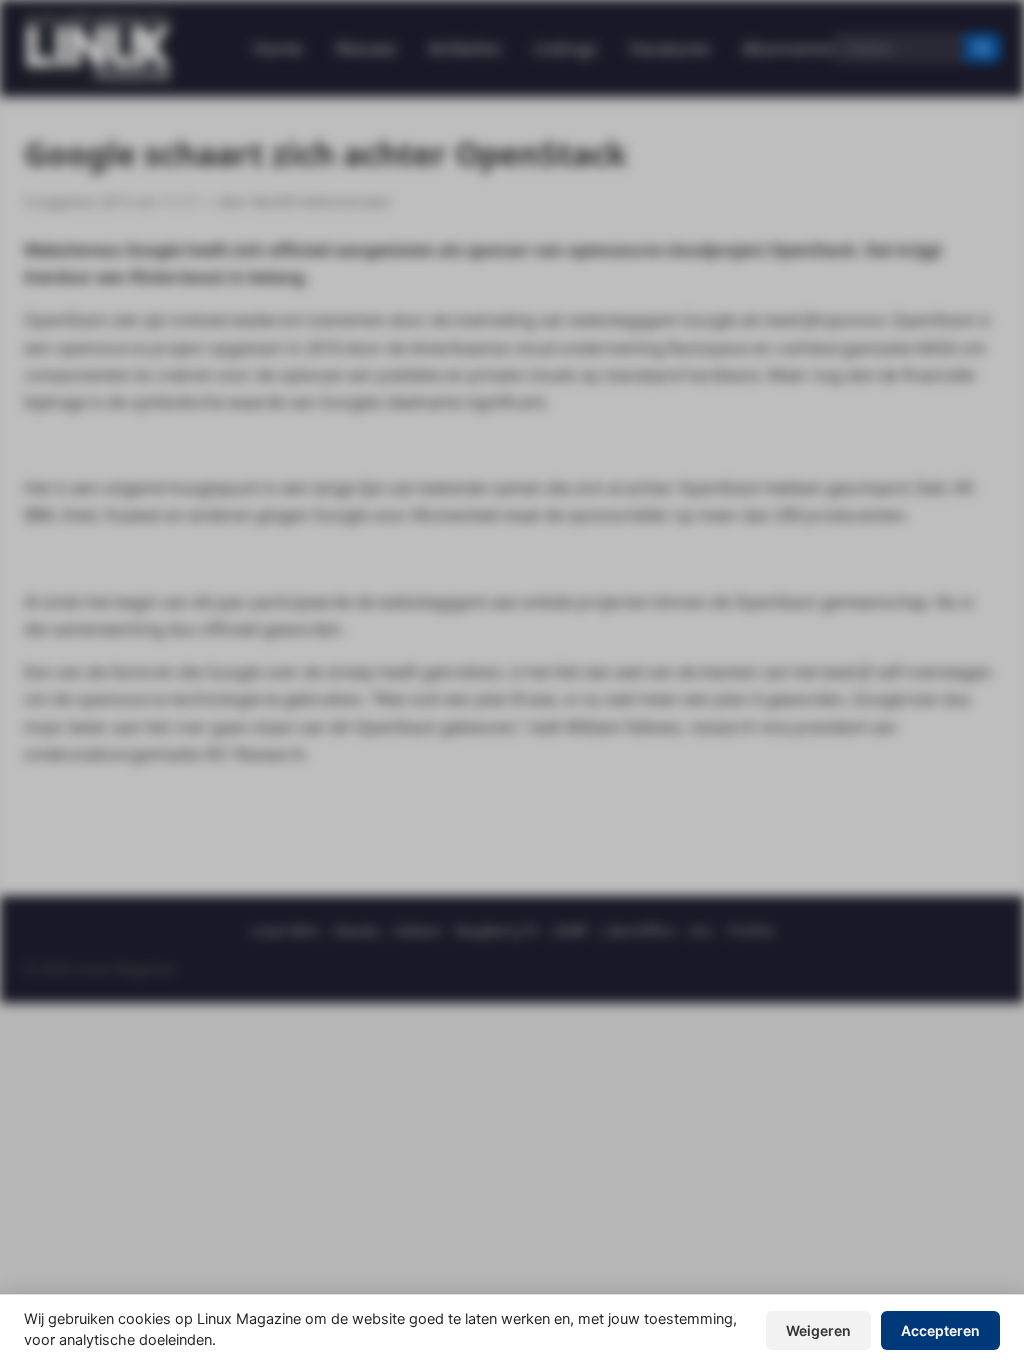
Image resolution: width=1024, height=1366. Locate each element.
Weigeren (818, 1330)
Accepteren (940, 1330)
